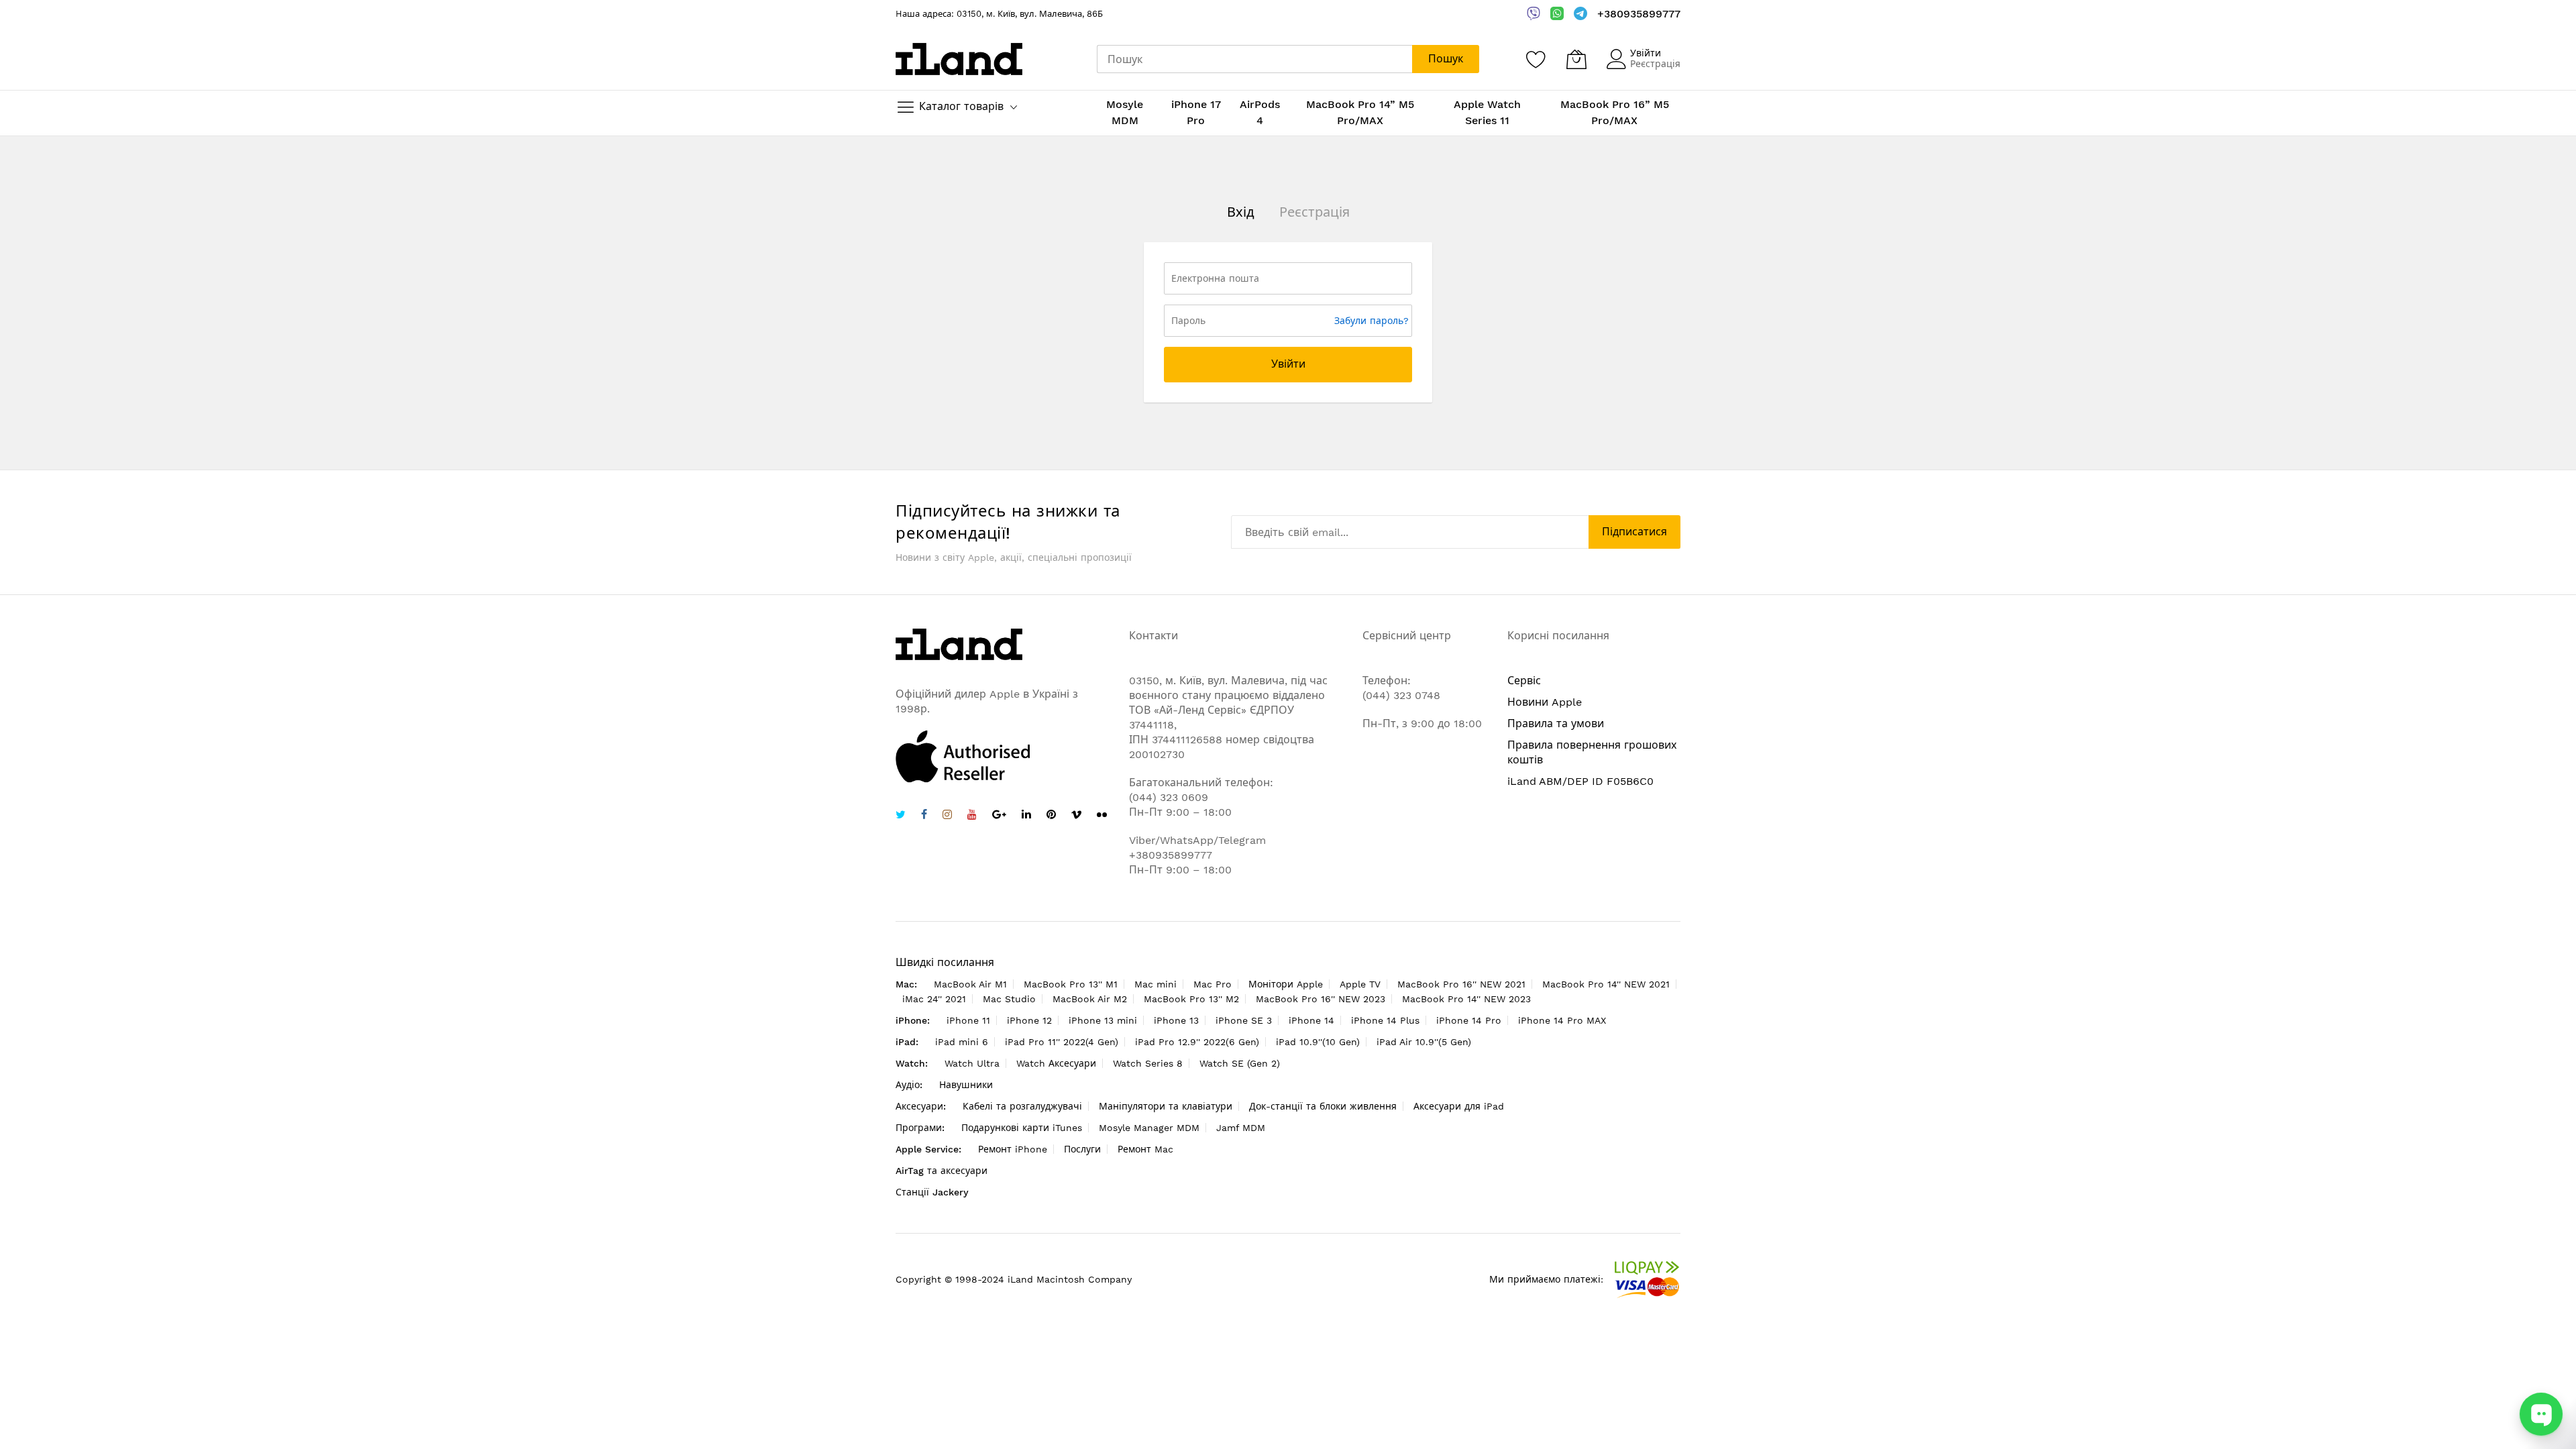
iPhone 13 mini (1103, 1020)
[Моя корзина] (1576, 59)
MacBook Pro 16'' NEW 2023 (1321, 999)
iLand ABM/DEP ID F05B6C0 (1580, 781)
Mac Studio (1009, 999)
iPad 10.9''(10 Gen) (1318, 1042)
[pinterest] (1051, 816)
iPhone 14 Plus (1385, 1020)
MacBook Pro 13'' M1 (1071, 984)
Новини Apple (1545, 702)
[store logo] (959, 59)
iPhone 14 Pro (1469, 1020)
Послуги (1082, 1149)
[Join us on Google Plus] (999, 816)
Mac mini (1156, 984)
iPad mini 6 (962, 1042)
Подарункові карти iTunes (1022, 1128)
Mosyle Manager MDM (1149, 1128)
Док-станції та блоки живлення (1323, 1106)
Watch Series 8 (1148, 1063)
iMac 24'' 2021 (934, 999)
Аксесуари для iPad (1459, 1106)
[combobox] (1254, 59)
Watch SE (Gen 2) (1240, 1063)
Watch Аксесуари (1056, 1063)
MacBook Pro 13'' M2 (1191, 999)
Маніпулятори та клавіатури (1166, 1106)
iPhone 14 (1311, 1020)
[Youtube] (972, 816)
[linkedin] (1026, 816)
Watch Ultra (972, 1063)
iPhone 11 (968, 1020)
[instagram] (947, 816)
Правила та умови (1556, 723)
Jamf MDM (1241, 1128)
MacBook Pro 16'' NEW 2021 (1461, 984)
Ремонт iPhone (1013, 1149)
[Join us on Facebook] (924, 816)
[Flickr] (1102, 815)
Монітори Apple (1286, 984)
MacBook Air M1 (970, 984)
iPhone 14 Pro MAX (1562, 1020)
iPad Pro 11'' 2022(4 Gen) (1062, 1042)
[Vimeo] (1076, 815)
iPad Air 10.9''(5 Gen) (1424, 1042)
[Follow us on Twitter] (901, 816)
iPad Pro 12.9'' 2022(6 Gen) (1197, 1042)
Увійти (1646, 53)
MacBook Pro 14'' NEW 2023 (1466, 999)
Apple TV (1360, 984)
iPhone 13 (1176, 1020)
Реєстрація (1655, 64)
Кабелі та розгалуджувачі (1022, 1106)
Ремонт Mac (1145, 1149)
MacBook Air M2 (1090, 999)
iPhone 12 (1029, 1020)
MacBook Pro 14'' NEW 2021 (1606, 984)
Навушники (966, 1085)
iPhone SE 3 (1244, 1020)
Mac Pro (1213, 984)
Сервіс (1524, 681)
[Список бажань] (1536, 59)
